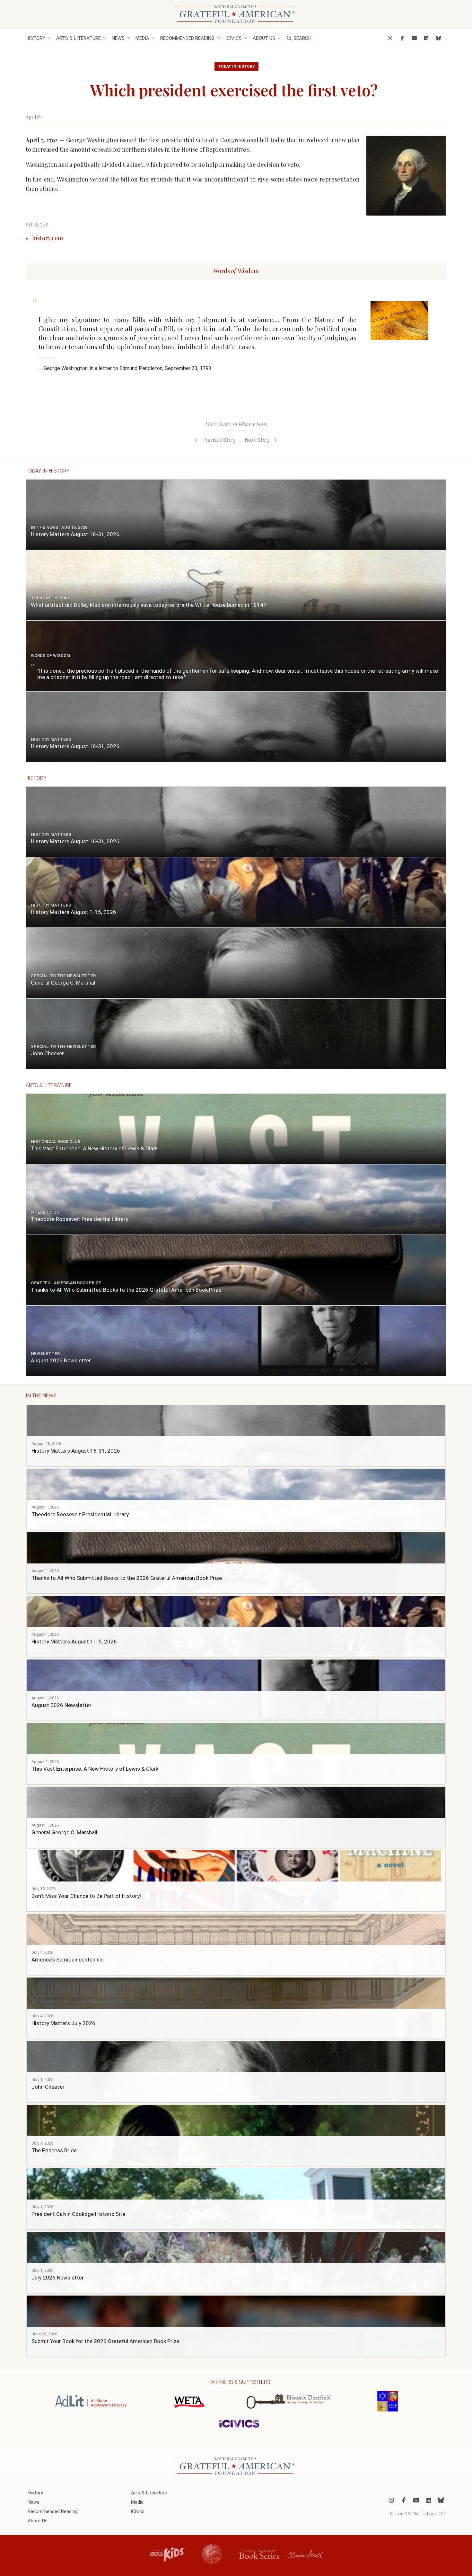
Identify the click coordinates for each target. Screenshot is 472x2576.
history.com (48, 238)
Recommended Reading (187, 38)
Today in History (236, 66)
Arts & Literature (79, 38)
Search (302, 38)
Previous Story (218, 440)
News (118, 38)
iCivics (234, 38)
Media (142, 38)
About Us (264, 38)
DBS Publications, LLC (425, 2513)
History (35, 38)
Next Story (258, 440)
